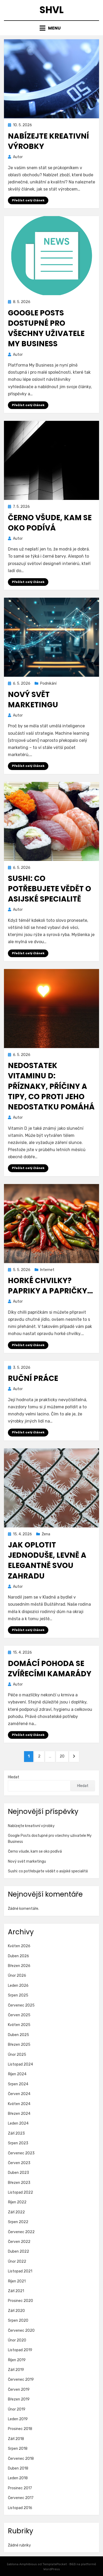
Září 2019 (16, 2370)
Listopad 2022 (20, 2192)
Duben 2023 (18, 2173)
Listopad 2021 (20, 2271)
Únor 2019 (17, 2409)
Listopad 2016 (20, 2508)
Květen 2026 (19, 1946)
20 (64, 1756)
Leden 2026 (18, 1986)
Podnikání (48, 683)
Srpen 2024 (18, 2084)
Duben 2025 (18, 2035)
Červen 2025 (19, 2015)
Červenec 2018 (21, 2459)
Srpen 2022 (18, 2222)
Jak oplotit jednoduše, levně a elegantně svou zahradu (47, 1560)
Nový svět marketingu (33, 700)
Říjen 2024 (17, 2074)
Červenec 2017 (21, 2498)
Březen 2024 (19, 2114)
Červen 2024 (19, 2094)
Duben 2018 (18, 2468)
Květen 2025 (19, 2025)
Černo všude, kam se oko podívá (50, 523)
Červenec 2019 (21, 2380)
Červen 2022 (19, 2242)
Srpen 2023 (18, 2143)
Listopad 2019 (20, 2350)
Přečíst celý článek (28, 200)
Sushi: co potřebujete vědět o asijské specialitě (50, 889)
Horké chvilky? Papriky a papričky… (50, 1286)
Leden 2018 (18, 2478)
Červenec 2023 (21, 2153)
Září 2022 (16, 2212)
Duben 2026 (18, 1956)
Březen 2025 (19, 2045)
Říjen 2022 (17, 2202)
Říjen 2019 (17, 2360)
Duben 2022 (18, 2251)
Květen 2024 (19, 2104)
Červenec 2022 (21, 2232)
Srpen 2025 (18, 1995)
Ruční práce (33, 1378)
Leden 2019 (18, 2419)
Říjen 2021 (17, 2281)
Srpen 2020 (18, 2321)
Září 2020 (16, 2311)
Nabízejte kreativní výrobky (31, 1826)
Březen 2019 (19, 2399)
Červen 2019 (19, 2390)
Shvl (51, 10)
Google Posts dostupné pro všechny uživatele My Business (46, 328)
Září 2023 (16, 2133)
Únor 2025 (17, 2055)
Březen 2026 (19, 1966)
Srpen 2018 (18, 2449)
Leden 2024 (18, 2123)
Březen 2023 (19, 2183)
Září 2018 (16, 2439)
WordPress (52, 2569)
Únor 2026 (17, 1976)
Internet (47, 1270)
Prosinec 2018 (20, 2429)
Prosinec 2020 (20, 2301)
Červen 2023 (19, 2163)
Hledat (14, 1777)
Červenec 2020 (21, 2331)
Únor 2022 (17, 2261)
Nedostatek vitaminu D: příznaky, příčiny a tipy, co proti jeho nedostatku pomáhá (51, 1086)
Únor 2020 (17, 2340)
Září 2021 (16, 2291)
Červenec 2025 (21, 2005)
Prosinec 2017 (20, 2488)
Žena (46, 1534)
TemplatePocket (55, 2564)
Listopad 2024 (20, 2064)
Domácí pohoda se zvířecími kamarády (50, 1669)
